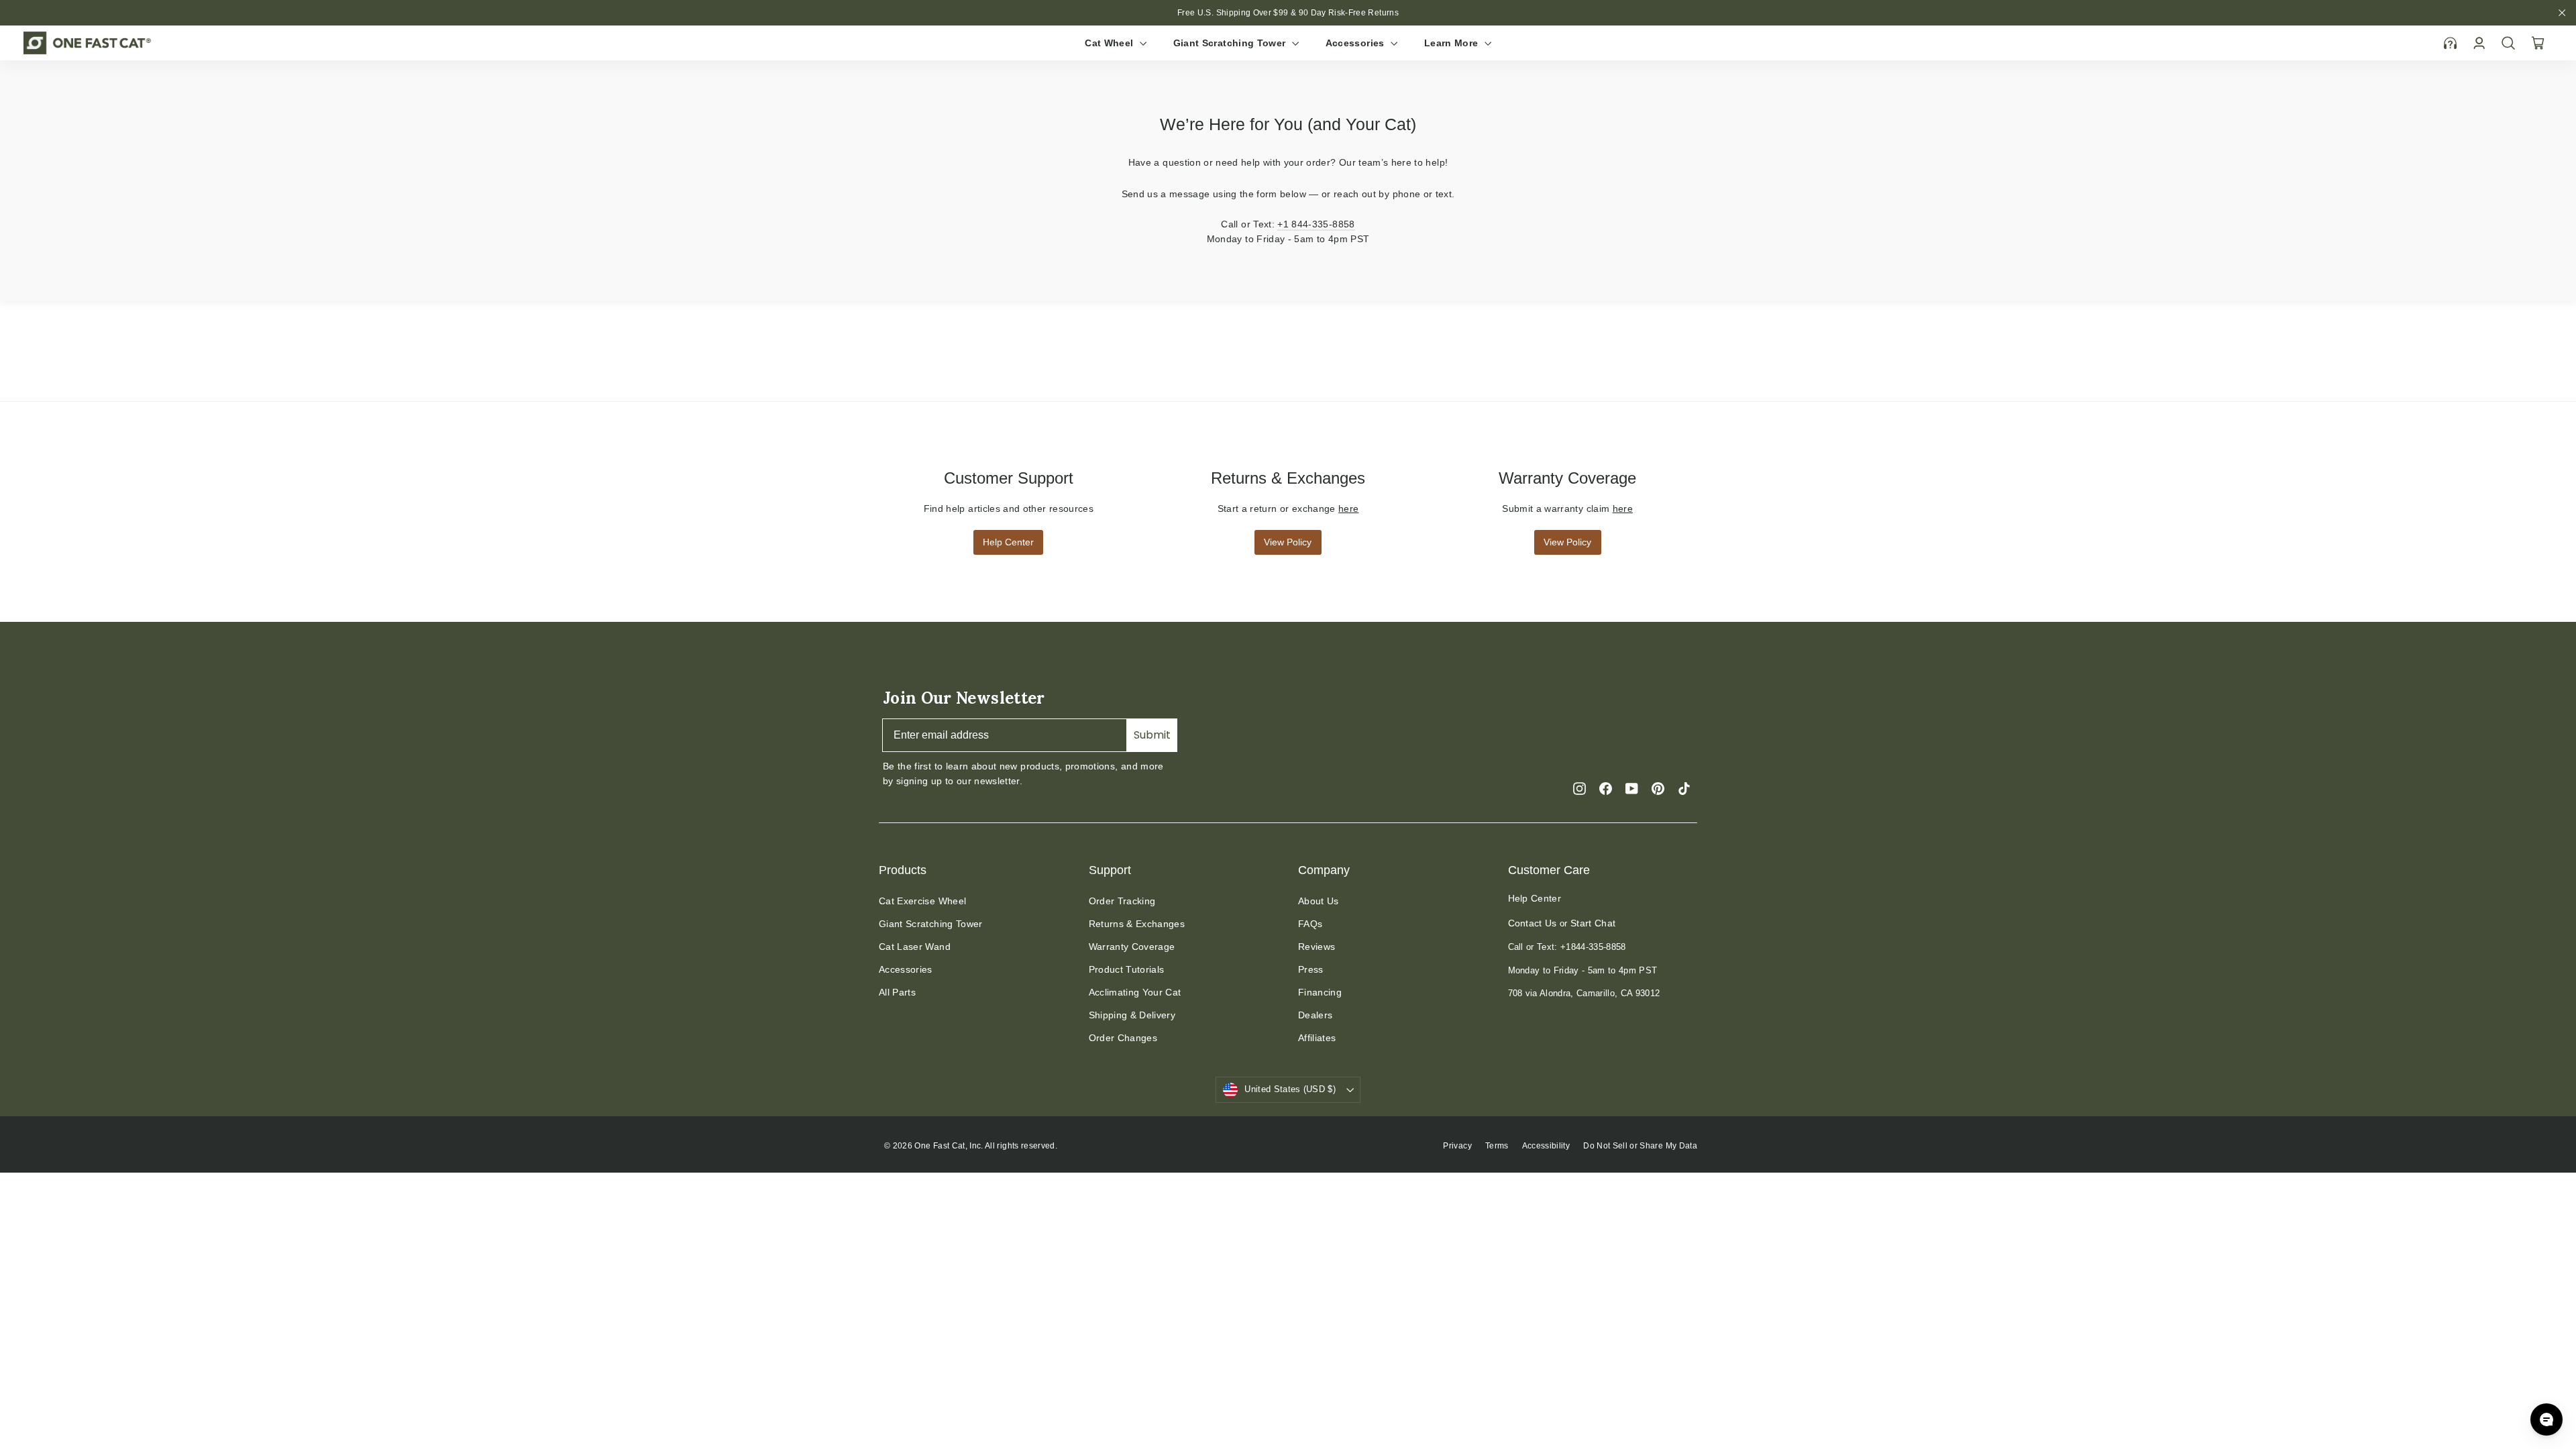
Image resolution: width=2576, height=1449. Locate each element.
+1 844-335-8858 (1316, 224)
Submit (1152, 735)
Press (1311, 969)
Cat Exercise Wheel (922, 901)
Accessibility (1546, 1146)
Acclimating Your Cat (1135, 992)
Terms (1497, 1146)
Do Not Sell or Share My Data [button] (1640, 1146)
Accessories (1356, 43)
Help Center (1008, 542)
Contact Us (1533, 923)
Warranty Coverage (1132, 947)
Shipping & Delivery (1132, 1015)
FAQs (1310, 924)
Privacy (1457, 1146)
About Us (1319, 901)
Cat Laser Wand (915, 947)
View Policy (1288, 542)
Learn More (1453, 43)
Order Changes (1123, 1038)
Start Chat (1593, 923)
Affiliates (1317, 1038)
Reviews (1317, 947)
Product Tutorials (1127, 969)
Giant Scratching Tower (1231, 43)
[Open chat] (2546, 1419)
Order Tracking (1122, 901)
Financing (1320, 992)
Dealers (1315, 1015)
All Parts (897, 992)
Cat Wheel (1111, 43)
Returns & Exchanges (1137, 924)
